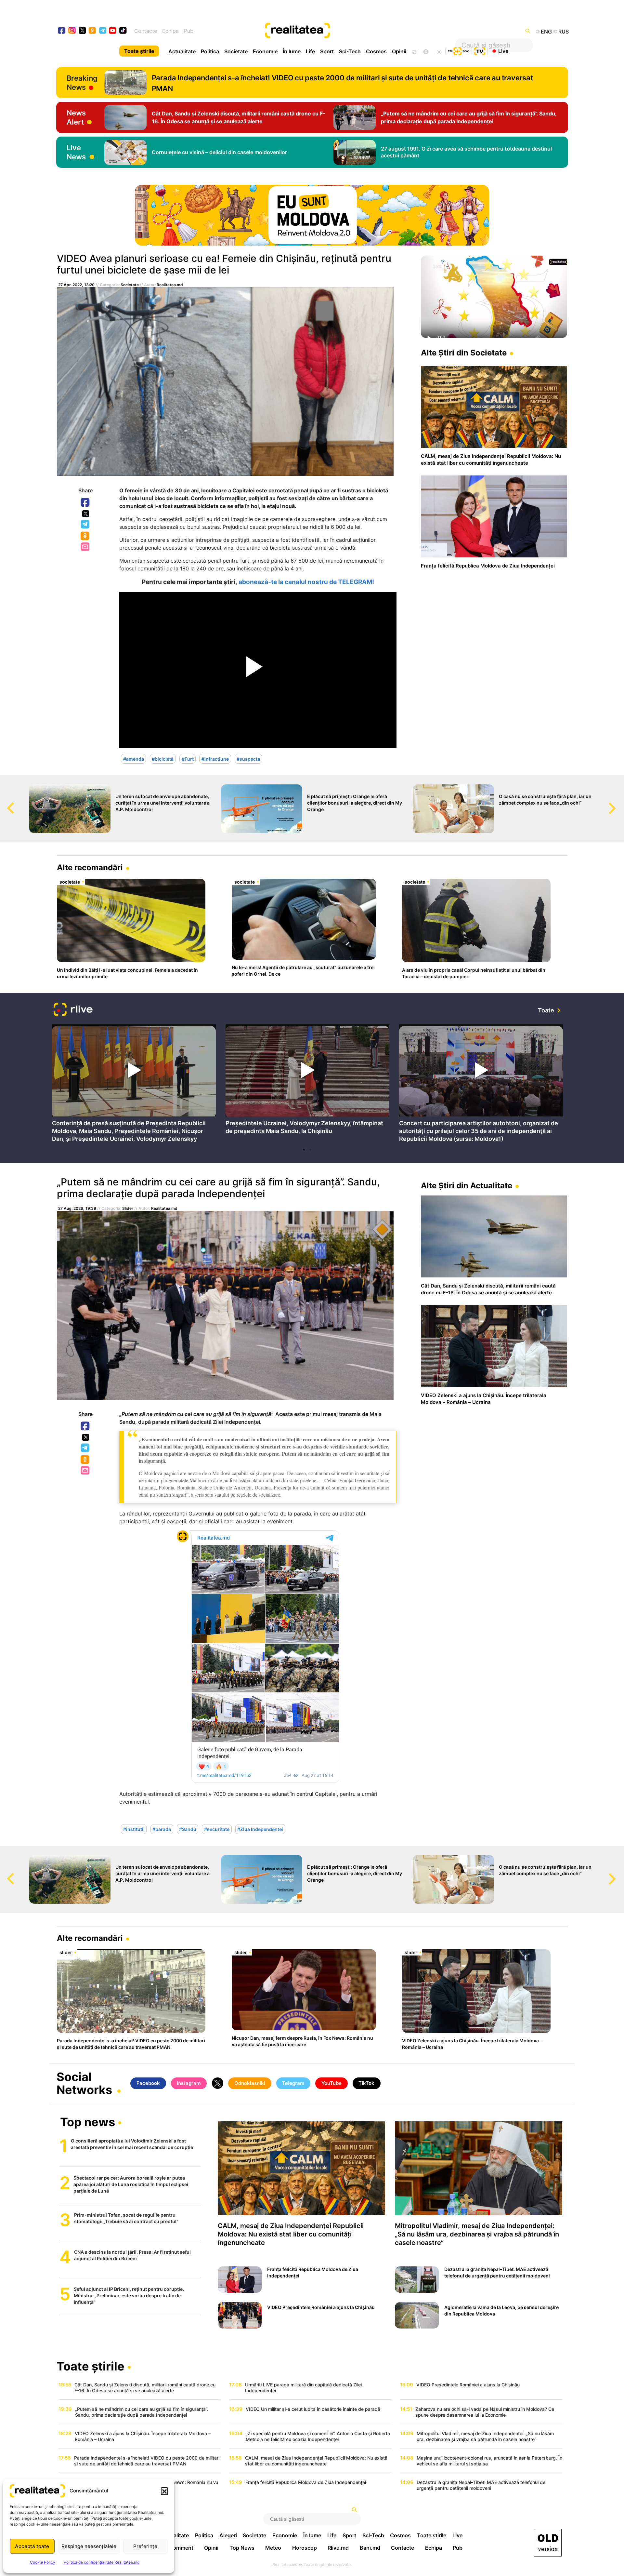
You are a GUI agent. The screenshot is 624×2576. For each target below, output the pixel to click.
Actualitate (182, 51)
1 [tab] (304, 1150)
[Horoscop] (414, 51)
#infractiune (215, 759)
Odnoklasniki (85, 536)
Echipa (170, 31)
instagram (72, 31)
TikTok (366, 2083)
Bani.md (370, 2548)
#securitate (217, 1829)
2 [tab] (310, 1150)
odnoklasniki (92, 31)
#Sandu (188, 1829)
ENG (546, 32)
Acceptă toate (32, 2546)
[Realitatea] (338, 31)
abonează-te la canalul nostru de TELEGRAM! (306, 582)
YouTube (331, 2083)
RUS (564, 32)
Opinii (399, 51)
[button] (164, 2491)
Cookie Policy (43, 2562)
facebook (62, 31)
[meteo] (439, 51)
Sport (327, 51)
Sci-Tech (350, 51)
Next (619, 802)
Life (310, 51)
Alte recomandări (90, 868)
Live (503, 51)
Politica (210, 51)
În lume (292, 51)
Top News (242, 2548)
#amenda (134, 759)
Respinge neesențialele (89, 2546)
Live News (76, 152)
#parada (162, 1829)
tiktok (123, 31)
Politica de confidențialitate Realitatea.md (102, 2562)
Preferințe (145, 2546)
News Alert (76, 117)
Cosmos (376, 51)
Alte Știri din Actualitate (467, 1186)
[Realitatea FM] (459, 50)
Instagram (189, 2083)
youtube (113, 31)
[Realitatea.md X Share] (86, 514)
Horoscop (305, 2548)
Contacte (146, 31)
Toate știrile (139, 51)
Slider (128, 1208)
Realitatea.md (170, 285)
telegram (103, 31)
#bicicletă (163, 759)
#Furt (188, 759)
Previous (5, 802)
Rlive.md (338, 2548)
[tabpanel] (134, 1085)
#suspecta (248, 759)
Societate (236, 51)
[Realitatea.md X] (82, 30)
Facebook (85, 503)
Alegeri (228, 2535)
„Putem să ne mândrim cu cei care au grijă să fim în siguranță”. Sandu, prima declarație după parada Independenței (218, 1188)
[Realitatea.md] (548, 2543)
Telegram (85, 525)
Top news (88, 2123)
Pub (189, 31)
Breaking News (82, 83)
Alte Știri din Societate (464, 353)
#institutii (134, 1829)
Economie (265, 51)
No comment (177, 2548)
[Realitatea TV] (480, 50)
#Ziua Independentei (260, 1829)
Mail (86, 547)
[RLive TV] (73, 1010)
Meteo (273, 2548)
